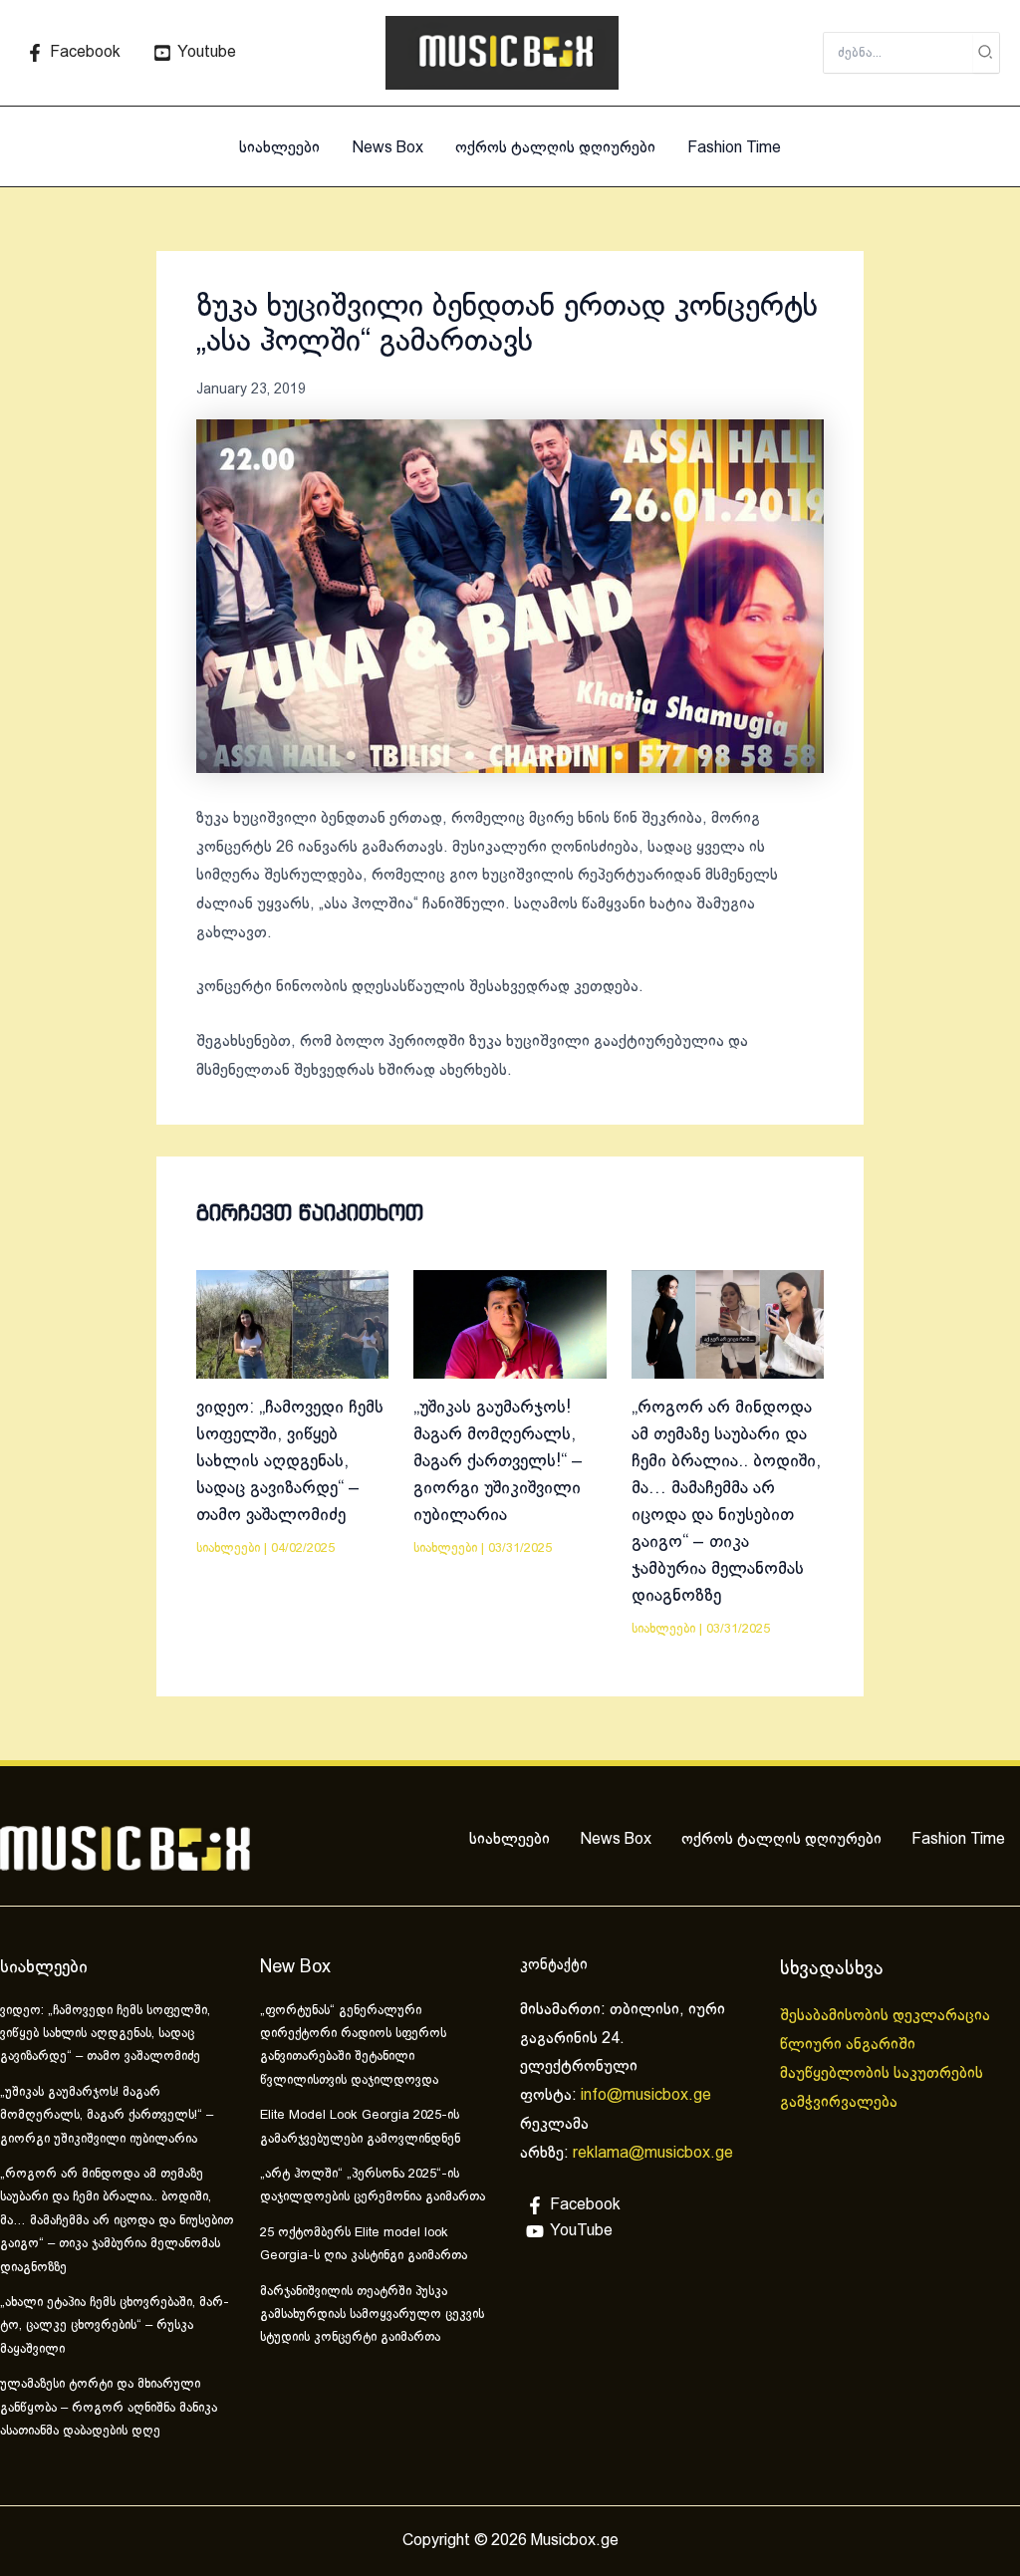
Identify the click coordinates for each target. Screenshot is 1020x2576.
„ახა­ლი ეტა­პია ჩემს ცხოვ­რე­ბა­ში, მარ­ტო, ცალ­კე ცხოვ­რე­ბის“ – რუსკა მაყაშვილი (115, 2326)
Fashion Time (734, 148)
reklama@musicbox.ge (653, 2153)
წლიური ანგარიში (850, 2045)
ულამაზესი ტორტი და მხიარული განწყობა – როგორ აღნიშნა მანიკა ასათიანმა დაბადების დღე (109, 2408)
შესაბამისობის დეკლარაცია (887, 2016)
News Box (387, 148)
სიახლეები (279, 148)
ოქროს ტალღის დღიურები (555, 148)
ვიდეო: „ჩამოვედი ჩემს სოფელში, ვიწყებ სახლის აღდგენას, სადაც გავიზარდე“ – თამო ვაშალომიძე (290, 1462)
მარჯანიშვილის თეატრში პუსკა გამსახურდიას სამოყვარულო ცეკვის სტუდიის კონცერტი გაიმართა (372, 2316)
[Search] (986, 53)
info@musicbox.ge (646, 2095)
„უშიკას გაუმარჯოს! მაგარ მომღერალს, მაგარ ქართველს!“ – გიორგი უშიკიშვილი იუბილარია (498, 1462)
